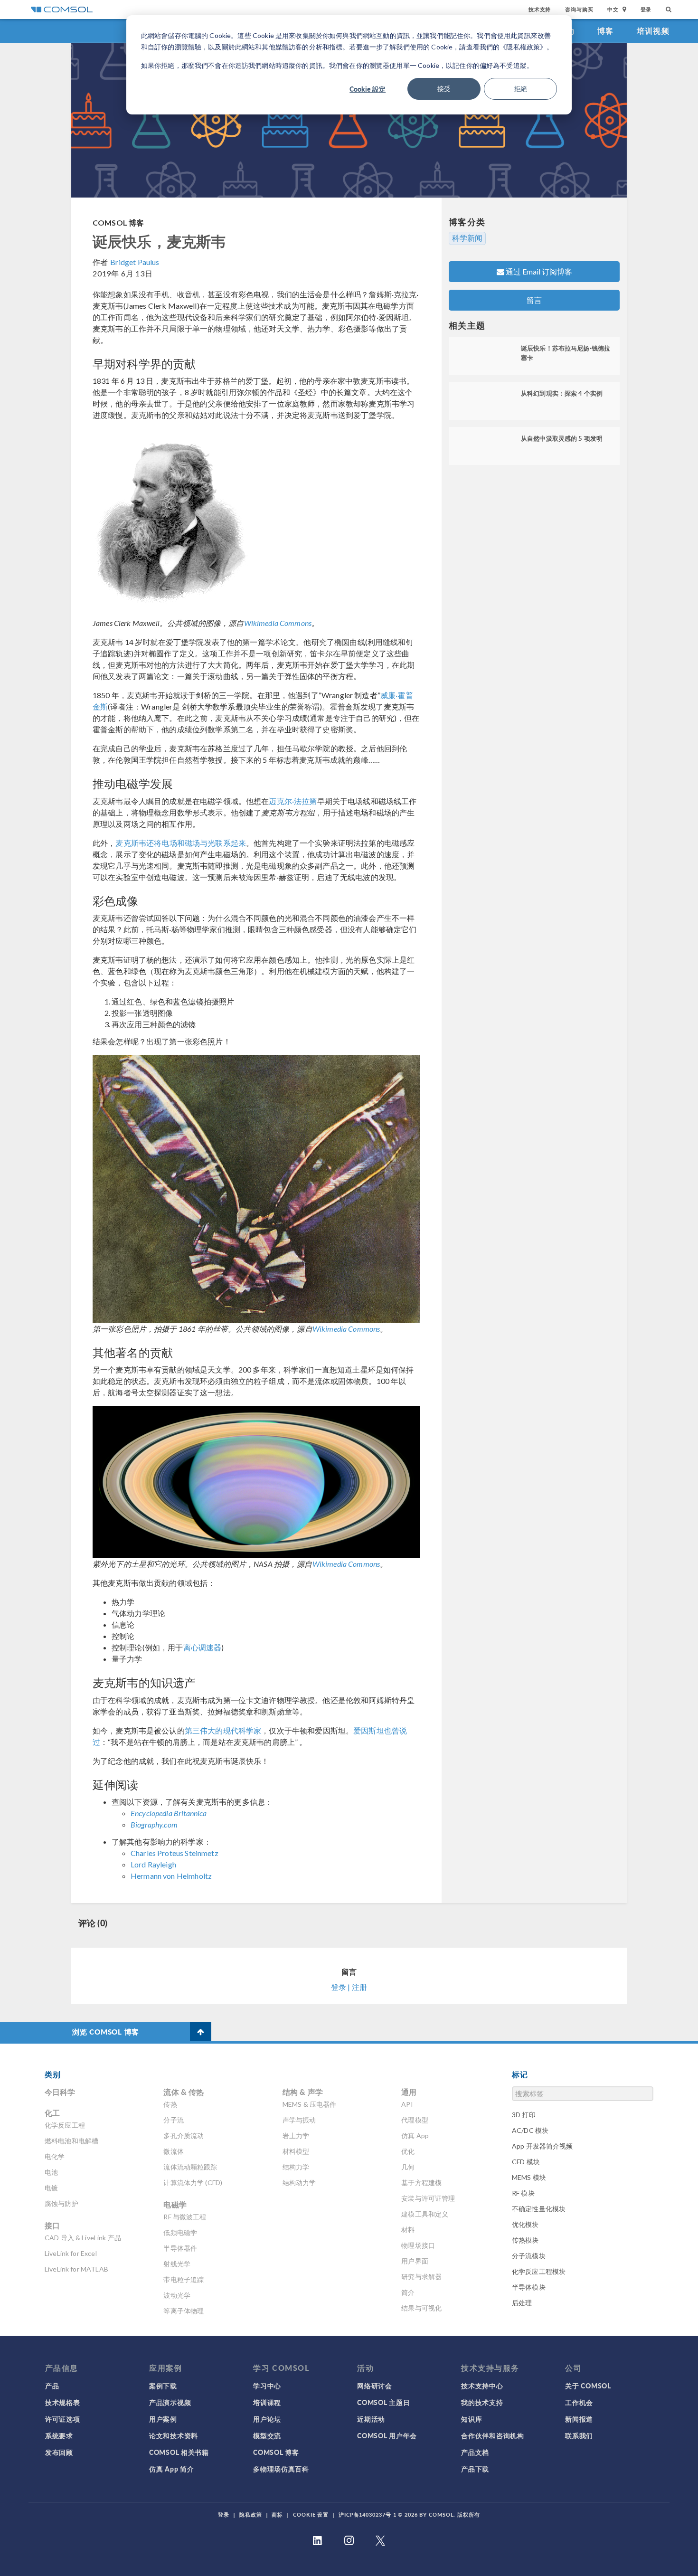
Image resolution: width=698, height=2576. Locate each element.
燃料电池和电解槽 (71, 2141)
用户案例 (163, 2419)
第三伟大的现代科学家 (223, 1730)
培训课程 (267, 2402)
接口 (52, 2225)
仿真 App (415, 2136)
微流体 (173, 2151)
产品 (52, 2386)
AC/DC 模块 (530, 2130)
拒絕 (520, 89)
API (407, 2104)
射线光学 (177, 2264)
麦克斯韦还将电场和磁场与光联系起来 (181, 843)
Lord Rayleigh (153, 1864)
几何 (408, 2167)
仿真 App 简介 (171, 2469)
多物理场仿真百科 (281, 2469)
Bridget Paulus (135, 262)
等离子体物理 (184, 2311)
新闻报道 (579, 2419)
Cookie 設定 (368, 89)
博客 (606, 31)
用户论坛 (267, 2419)
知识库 (472, 2419)
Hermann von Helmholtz (171, 1876)
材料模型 (296, 2151)
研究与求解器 (421, 2277)
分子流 (173, 2120)
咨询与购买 (579, 9)
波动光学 (177, 2295)
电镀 (51, 2188)
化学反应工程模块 (539, 2271)
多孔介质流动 (184, 2136)
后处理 (522, 2303)
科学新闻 (467, 238)
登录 (646, 9)
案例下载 (163, 2386)
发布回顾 (59, 2452)
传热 (170, 2104)
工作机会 (579, 2402)
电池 (51, 2172)
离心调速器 (203, 1647)
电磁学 (175, 2204)
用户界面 (415, 2261)
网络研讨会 (375, 2386)
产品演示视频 (170, 2402)
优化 (408, 2151)
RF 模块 (523, 2193)
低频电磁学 (180, 2232)
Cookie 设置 (311, 2514)
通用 (409, 2092)
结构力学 (296, 2167)
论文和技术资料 (174, 2435)
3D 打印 (524, 2115)
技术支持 (540, 9)
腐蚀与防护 (61, 2203)
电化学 (55, 2156)
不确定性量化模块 (539, 2209)
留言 (534, 300)
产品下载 (475, 2469)
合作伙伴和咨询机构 (492, 2435)
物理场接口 (418, 2245)
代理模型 (415, 2120)
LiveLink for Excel (71, 2253)
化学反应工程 (65, 2125)
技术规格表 (63, 2402)
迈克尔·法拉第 (293, 801)
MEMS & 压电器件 (310, 2104)
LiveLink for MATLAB (76, 2269)
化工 (52, 2113)
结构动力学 (299, 2183)
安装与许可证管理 (428, 2198)
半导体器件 (180, 2248)
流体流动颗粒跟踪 (190, 2167)
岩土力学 (296, 2136)
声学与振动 (299, 2120)
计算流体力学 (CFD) (193, 2183)
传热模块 (525, 2240)
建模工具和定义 (425, 2214)
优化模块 (525, 2224)
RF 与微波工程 (185, 2217)
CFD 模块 (526, 2162)
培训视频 (653, 31)
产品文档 (475, 2452)
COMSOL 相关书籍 (179, 2452)
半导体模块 (529, 2287)
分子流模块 (529, 2256)
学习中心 (267, 2386)
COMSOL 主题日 (383, 2402)
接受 (444, 89)
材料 (408, 2230)
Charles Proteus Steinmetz (174, 1853)
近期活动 (371, 2419)
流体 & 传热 (184, 2092)
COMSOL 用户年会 (387, 2435)
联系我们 (579, 2435)
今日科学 (60, 2092)
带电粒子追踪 (184, 2279)
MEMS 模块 (529, 2177)
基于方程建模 (421, 2183)
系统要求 (59, 2435)
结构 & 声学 (303, 2092)
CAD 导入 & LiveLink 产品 (83, 2238)
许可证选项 (63, 2419)
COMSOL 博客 (118, 223)
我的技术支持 (482, 2402)
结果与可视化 (421, 2308)
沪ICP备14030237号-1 (368, 2514)
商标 (277, 2514)
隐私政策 (251, 2514)
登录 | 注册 (349, 1987)
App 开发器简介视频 (542, 2146)
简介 (408, 2292)
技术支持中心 (482, 2386)
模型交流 (267, 2435)
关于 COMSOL (588, 2386)
